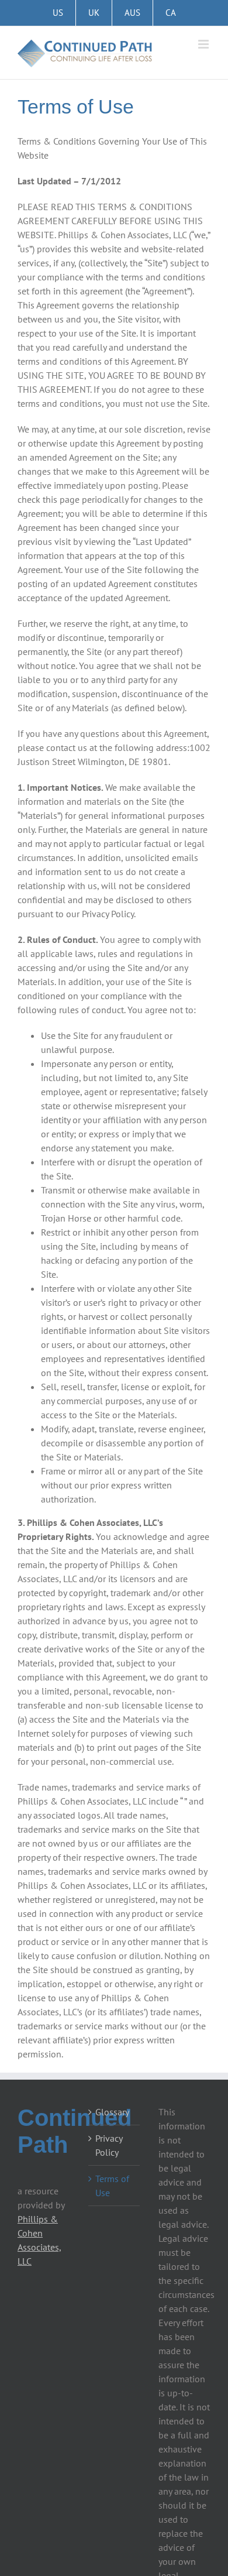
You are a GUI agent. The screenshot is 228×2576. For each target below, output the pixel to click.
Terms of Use (112, 2186)
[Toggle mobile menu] (204, 44)
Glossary (112, 2112)
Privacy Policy (109, 2145)
